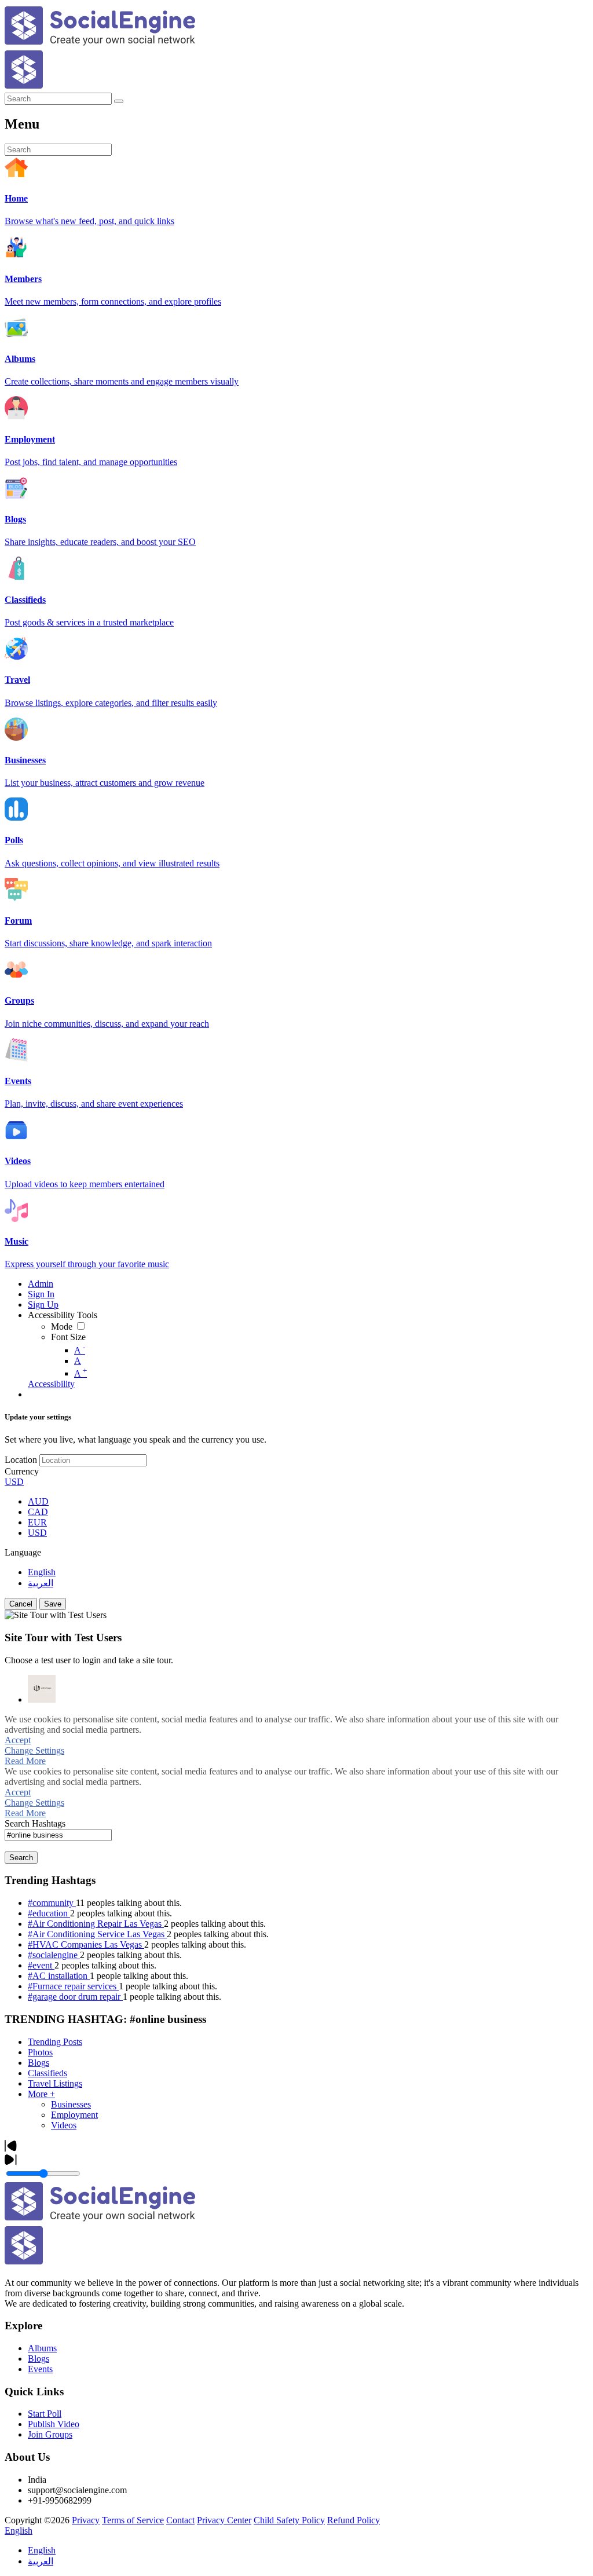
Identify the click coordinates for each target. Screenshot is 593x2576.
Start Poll (45, 2414)
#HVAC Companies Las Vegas (86, 1944)
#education (49, 1913)
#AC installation (59, 1976)
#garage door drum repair (75, 1997)
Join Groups (50, 2434)
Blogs (39, 2063)
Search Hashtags (35, 1823)
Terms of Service (133, 2520)
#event (41, 1965)
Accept (18, 1740)
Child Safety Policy (289, 2520)
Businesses (71, 2104)
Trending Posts (55, 2042)
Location (21, 1460)
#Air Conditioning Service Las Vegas (97, 1934)
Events (40, 2369)
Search (21, 1858)
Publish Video (54, 2424)
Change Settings (34, 1750)
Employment (74, 2115)
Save (53, 1604)
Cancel (21, 1604)
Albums (42, 2348)
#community (52, 1903)
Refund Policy (354, 2520)
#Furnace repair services (73, 1986)
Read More (25, 1761)
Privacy (86, 2520)
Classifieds (47, 2073)
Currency (22, 1471)
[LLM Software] (42, 1689)
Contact (180, 2520)
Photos (40, 2052)
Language (23, 1552)
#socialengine (54, 1955)
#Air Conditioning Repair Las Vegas (96, 1924)
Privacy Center (224, 2520)
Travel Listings (55, 2083)
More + (41, 2094)
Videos (64, 2125)
